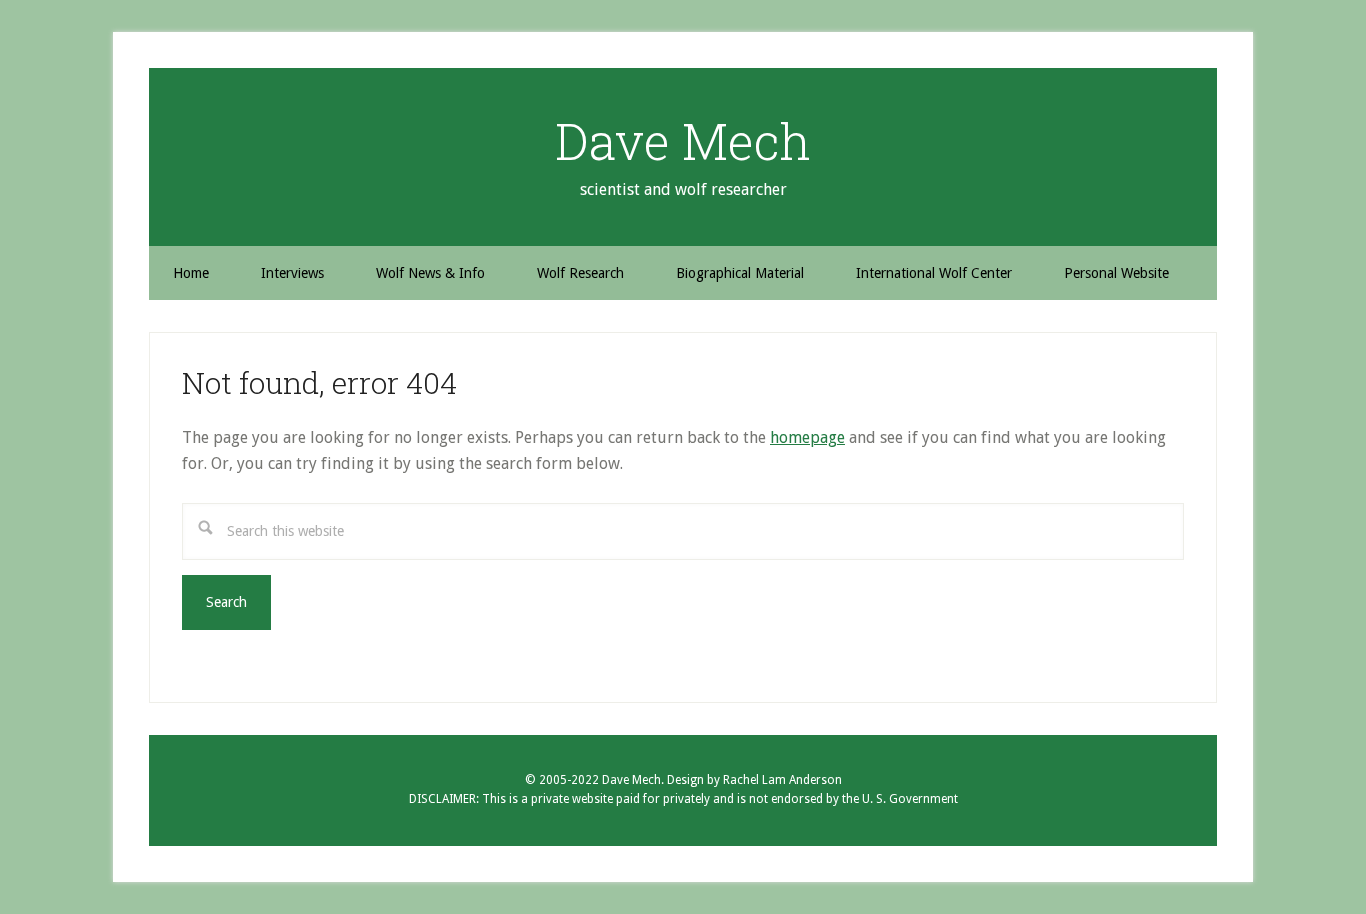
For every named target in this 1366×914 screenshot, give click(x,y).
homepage (807, 437)
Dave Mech (683, 141)
